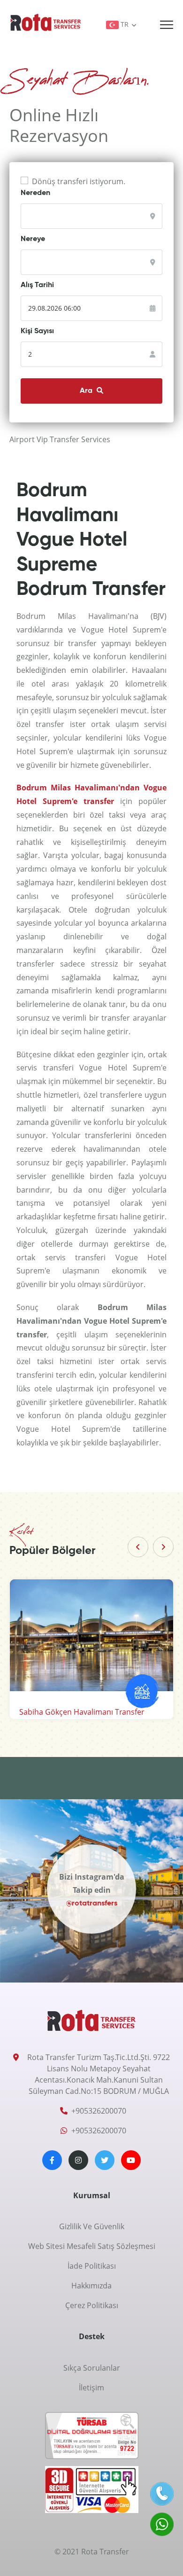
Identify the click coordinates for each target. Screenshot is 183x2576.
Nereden (35, 193)
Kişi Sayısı (37, 331)
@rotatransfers (92, 1901)
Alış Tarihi (37, 285)
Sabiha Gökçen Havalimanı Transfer (82, 1712)
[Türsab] (92, 2438)
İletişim (91, 2388)
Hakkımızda (91, 2286)
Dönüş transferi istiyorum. (79, 181)
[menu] (167, 25)
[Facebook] (52, 2160)
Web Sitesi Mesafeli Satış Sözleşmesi (92, 2246)
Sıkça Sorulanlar (92, 2368)
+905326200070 (99, 2111)
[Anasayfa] (46, 22)
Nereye (33, 239)
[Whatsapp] (162, 2524)
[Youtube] (131, 2160)
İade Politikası (92, 2266)
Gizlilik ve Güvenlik (92, 2226)
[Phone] (162, 2494)
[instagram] (78, 2160)
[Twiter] (105, 2160)
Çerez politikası (92, 2305)
